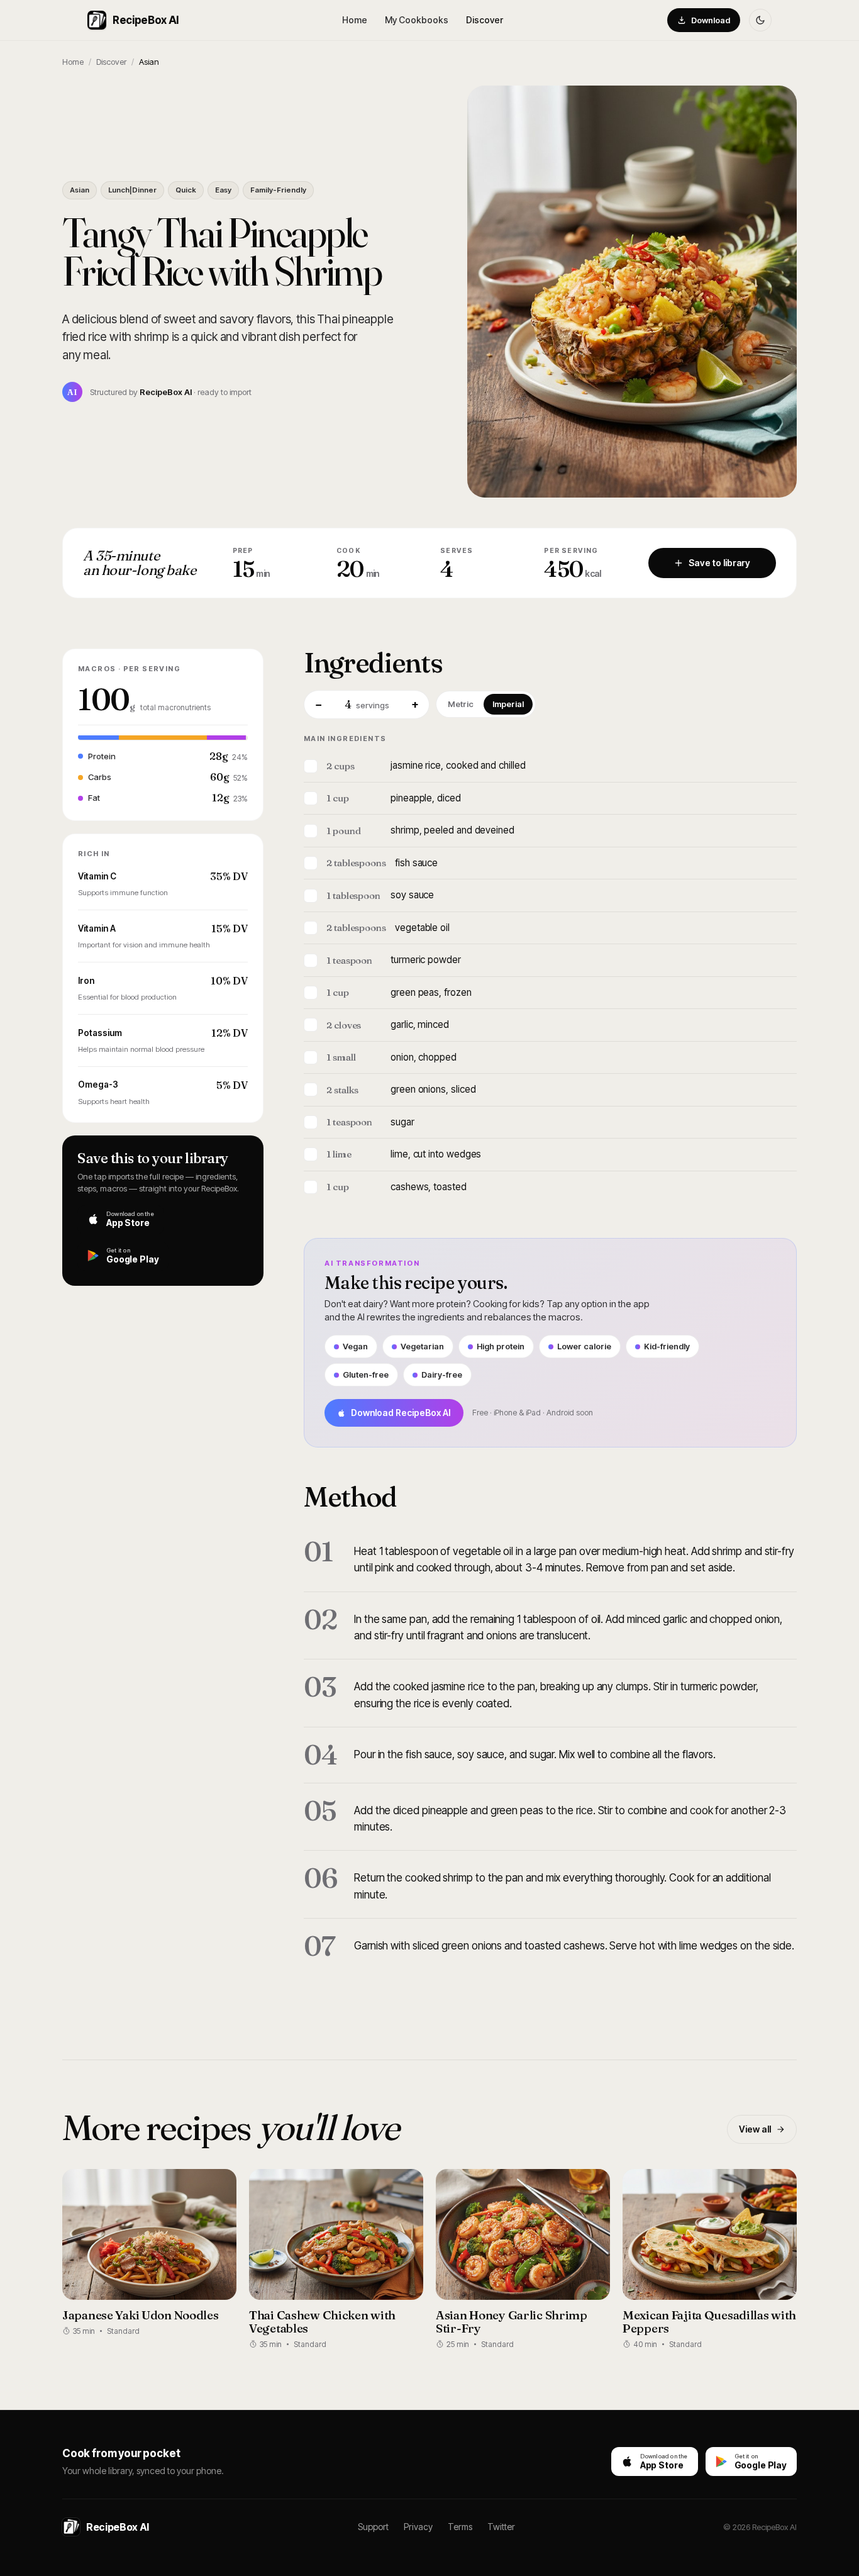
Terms (460, 2527)
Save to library (719, 563)
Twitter (501, 2527)
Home (355, 20)
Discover (485, 20)
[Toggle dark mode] (760, 20)
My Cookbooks (417, 20)
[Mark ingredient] (311, 766)
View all (755, 2129)
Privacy (418, 2527)
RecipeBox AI (146, 20)
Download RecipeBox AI (401, 1413)
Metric (461, 704)
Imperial (508, 704)
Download (711, 20)
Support (373, 2527)
